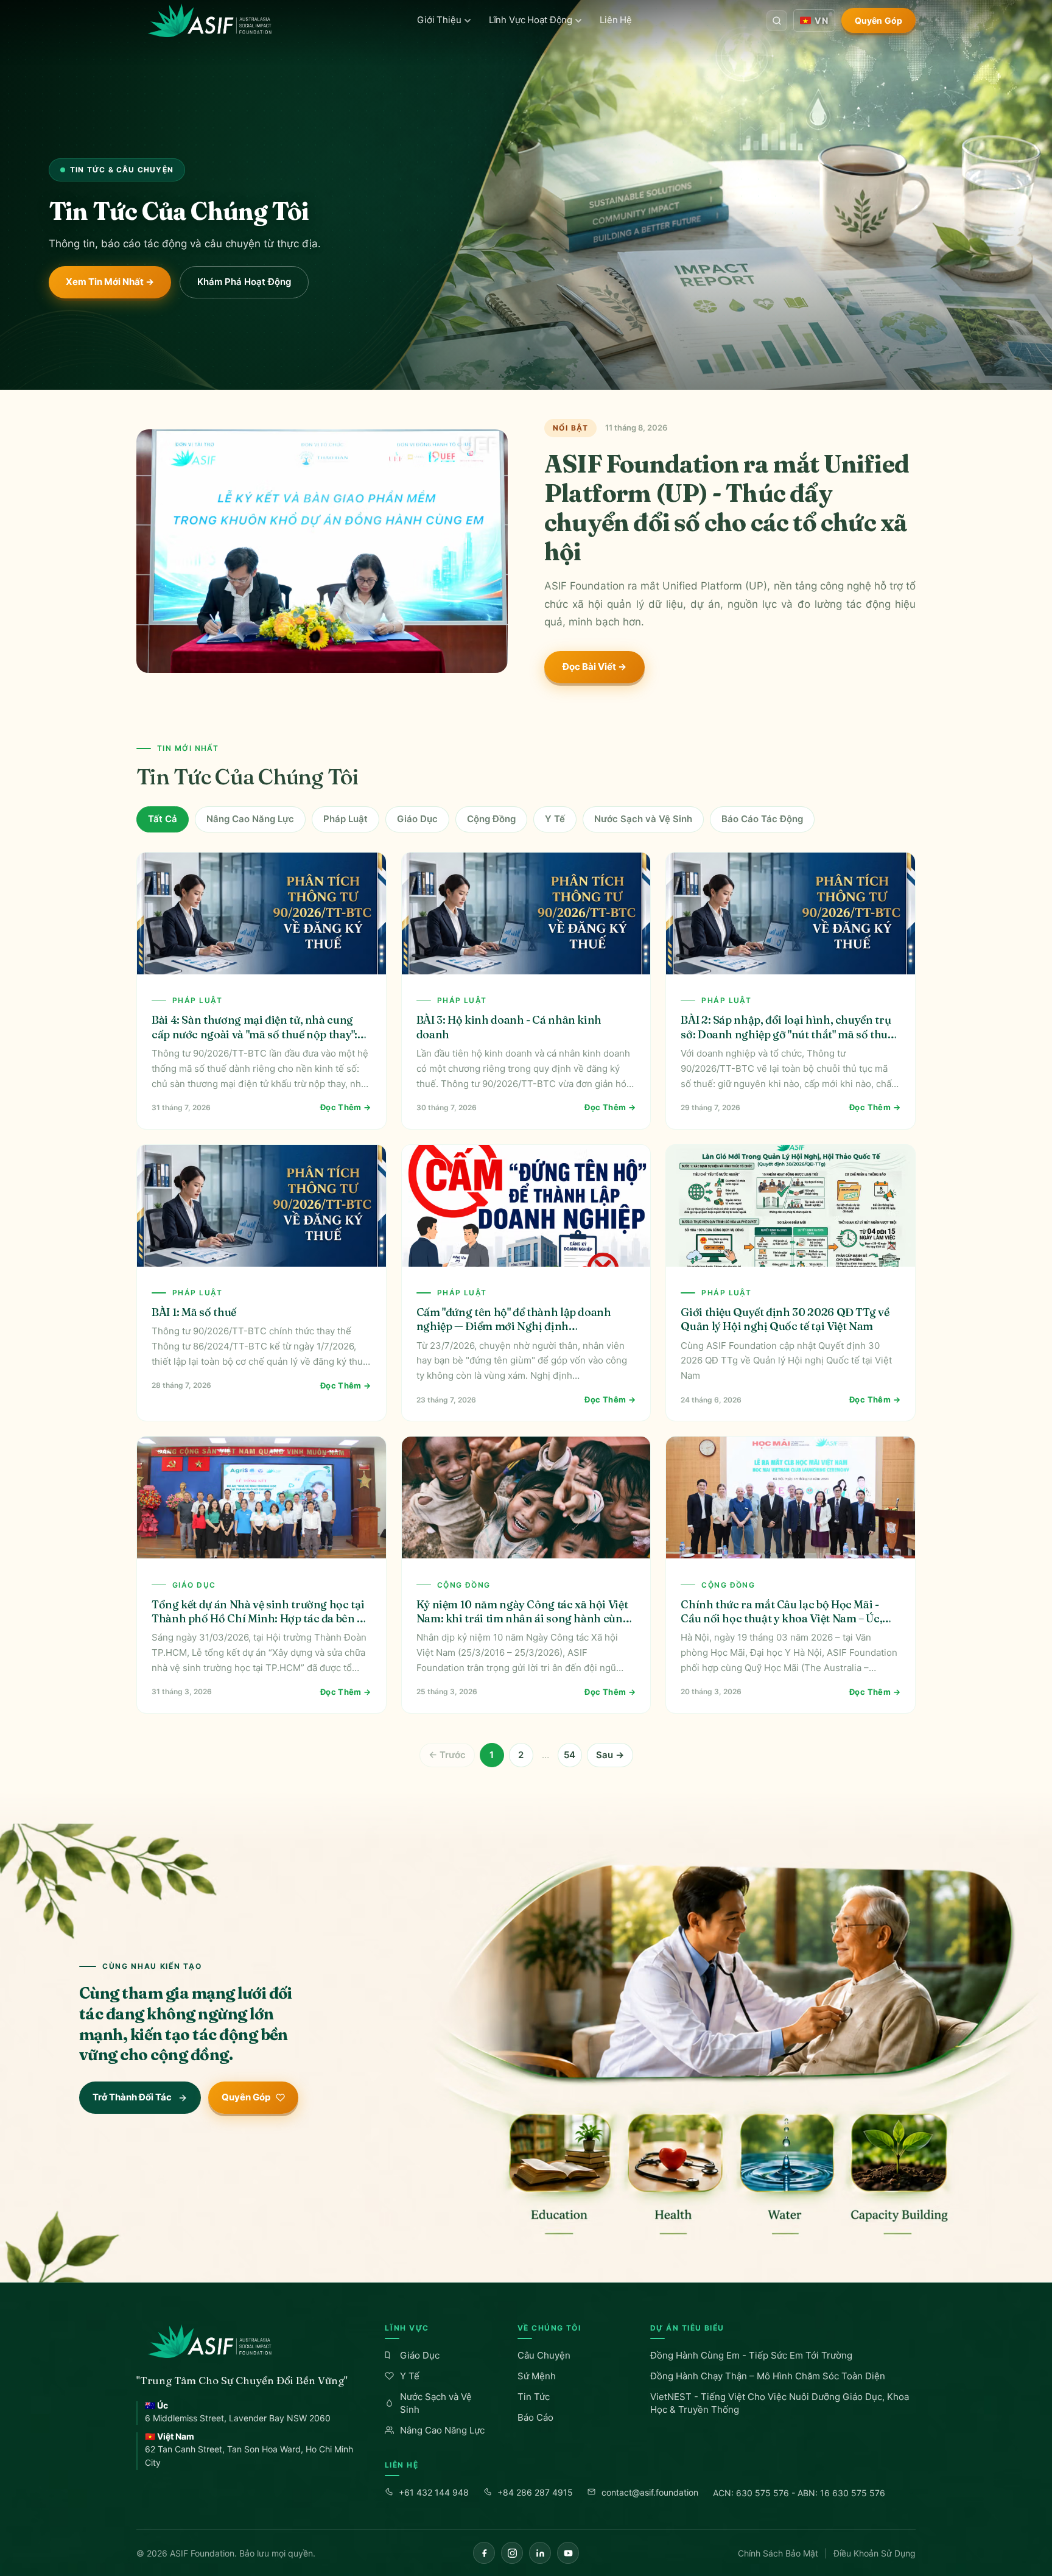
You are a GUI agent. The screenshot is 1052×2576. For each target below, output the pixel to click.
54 (570, 1755)
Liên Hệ (616, 20)
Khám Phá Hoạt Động (244, 282)
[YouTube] (568, 2553)
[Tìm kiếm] (777, 21)
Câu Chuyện (544, 2355)
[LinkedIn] (540, 2553)
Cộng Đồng (491, 819)
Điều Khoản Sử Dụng (875, 2553)
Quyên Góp (878, 20)
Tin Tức (534, 2397)
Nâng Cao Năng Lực (250, 819)
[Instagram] (512, 2553)
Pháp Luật (345, 819)
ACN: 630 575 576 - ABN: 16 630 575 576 (799, 2493)
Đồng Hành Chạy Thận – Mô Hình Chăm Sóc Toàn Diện (768, 2376)
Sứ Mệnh (537, 2376)
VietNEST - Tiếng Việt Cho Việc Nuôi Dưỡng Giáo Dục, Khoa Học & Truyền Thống (780, 2403)
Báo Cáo (535, 2417)
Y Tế (555, 819)
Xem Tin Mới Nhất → (110, 282)
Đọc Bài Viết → (594, 667)
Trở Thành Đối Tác (132, 2097)
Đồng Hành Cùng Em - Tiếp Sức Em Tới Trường (751, 2355)
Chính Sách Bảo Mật (778, 2553)
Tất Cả (163, 819)
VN (821, 20)
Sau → (610, 1755)
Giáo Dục (417, 819)
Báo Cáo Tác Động (762, 819)
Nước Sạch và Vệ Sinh (643, 819)
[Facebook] (484, 2553)
